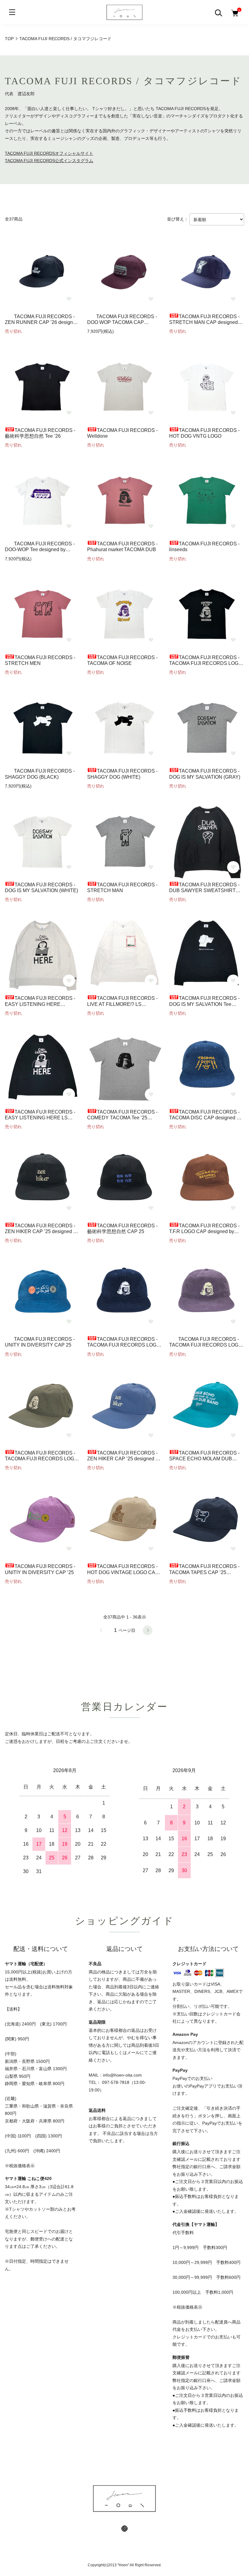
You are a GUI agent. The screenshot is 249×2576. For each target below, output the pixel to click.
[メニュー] (12, 12)
